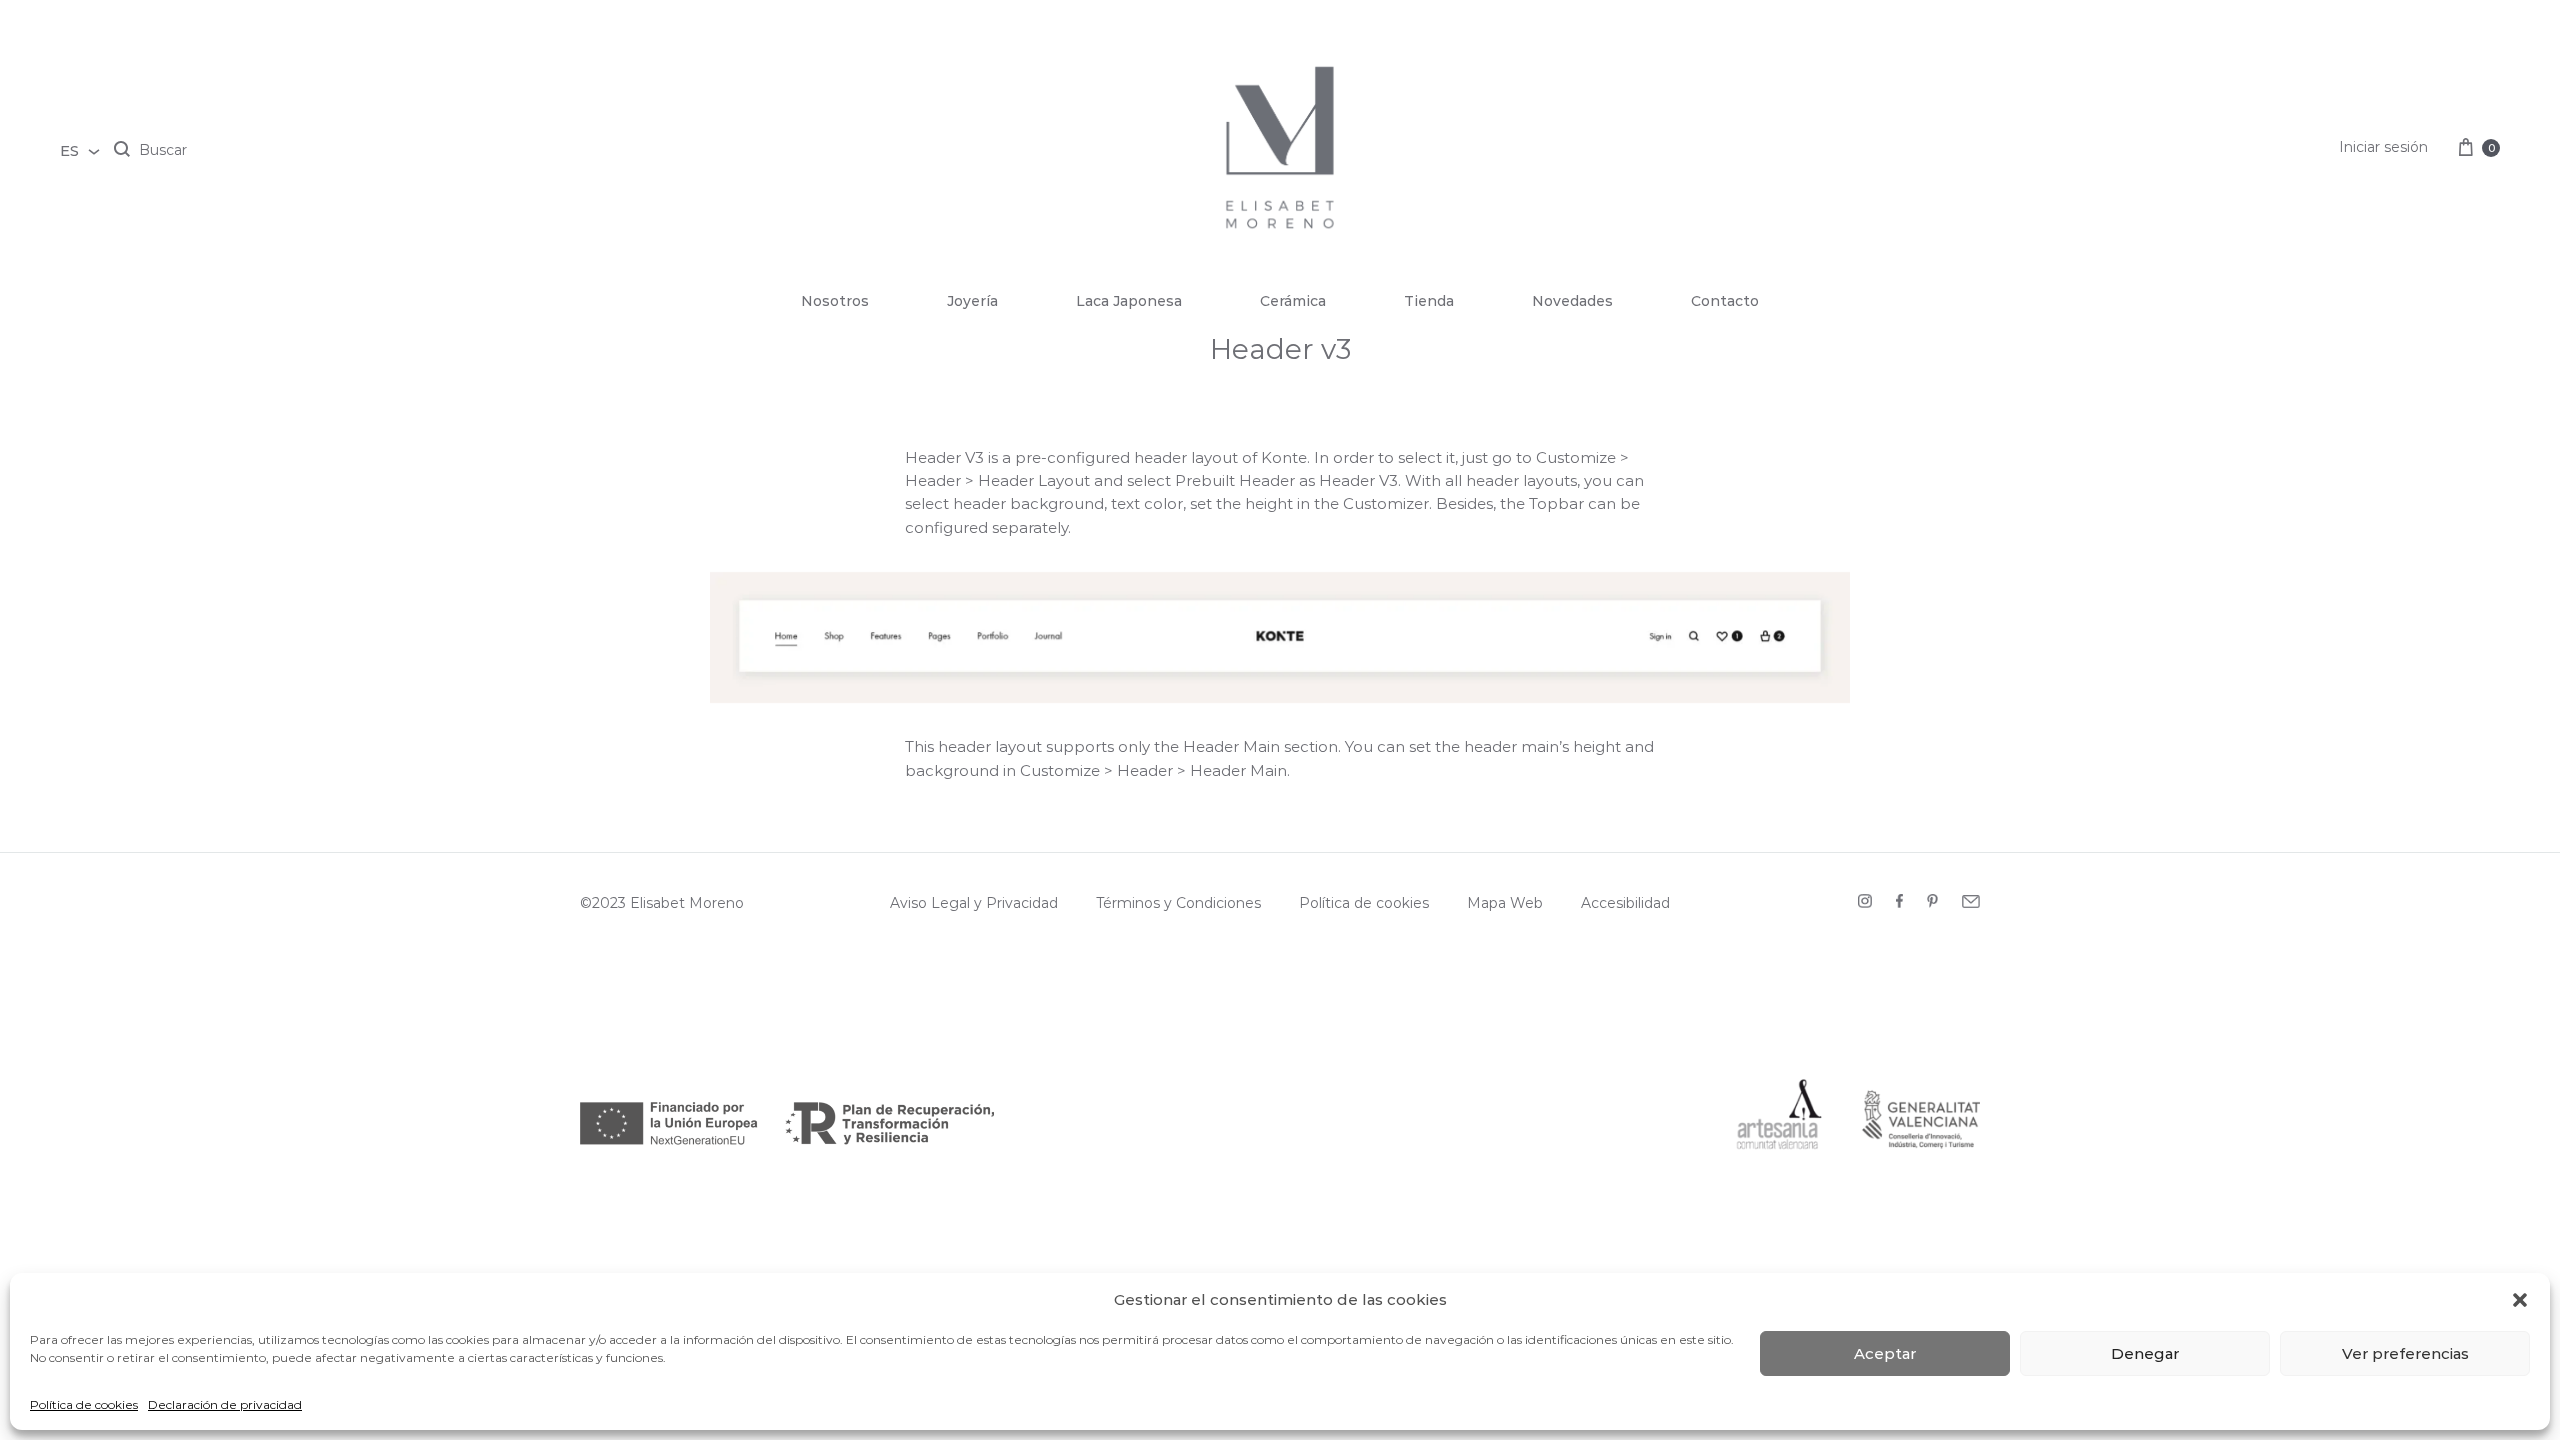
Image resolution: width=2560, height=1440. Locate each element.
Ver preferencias (2405, 1353)
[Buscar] (126, 147)
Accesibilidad (1625, 903)
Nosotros (835, 301)
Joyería (972, 301)
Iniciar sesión (2383, 147)
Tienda (1429, 301)
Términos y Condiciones (1178, 903)
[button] (2520, 1300)
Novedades (1572, 301)
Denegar (2145, 1353)
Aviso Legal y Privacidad (974, 903)
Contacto (1725, 301)
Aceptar (1885, 1353)
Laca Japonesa (1129, 301)
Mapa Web (1505, 903)
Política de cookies (84, 1404)
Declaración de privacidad (225, 1404)
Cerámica (1293, 301)
